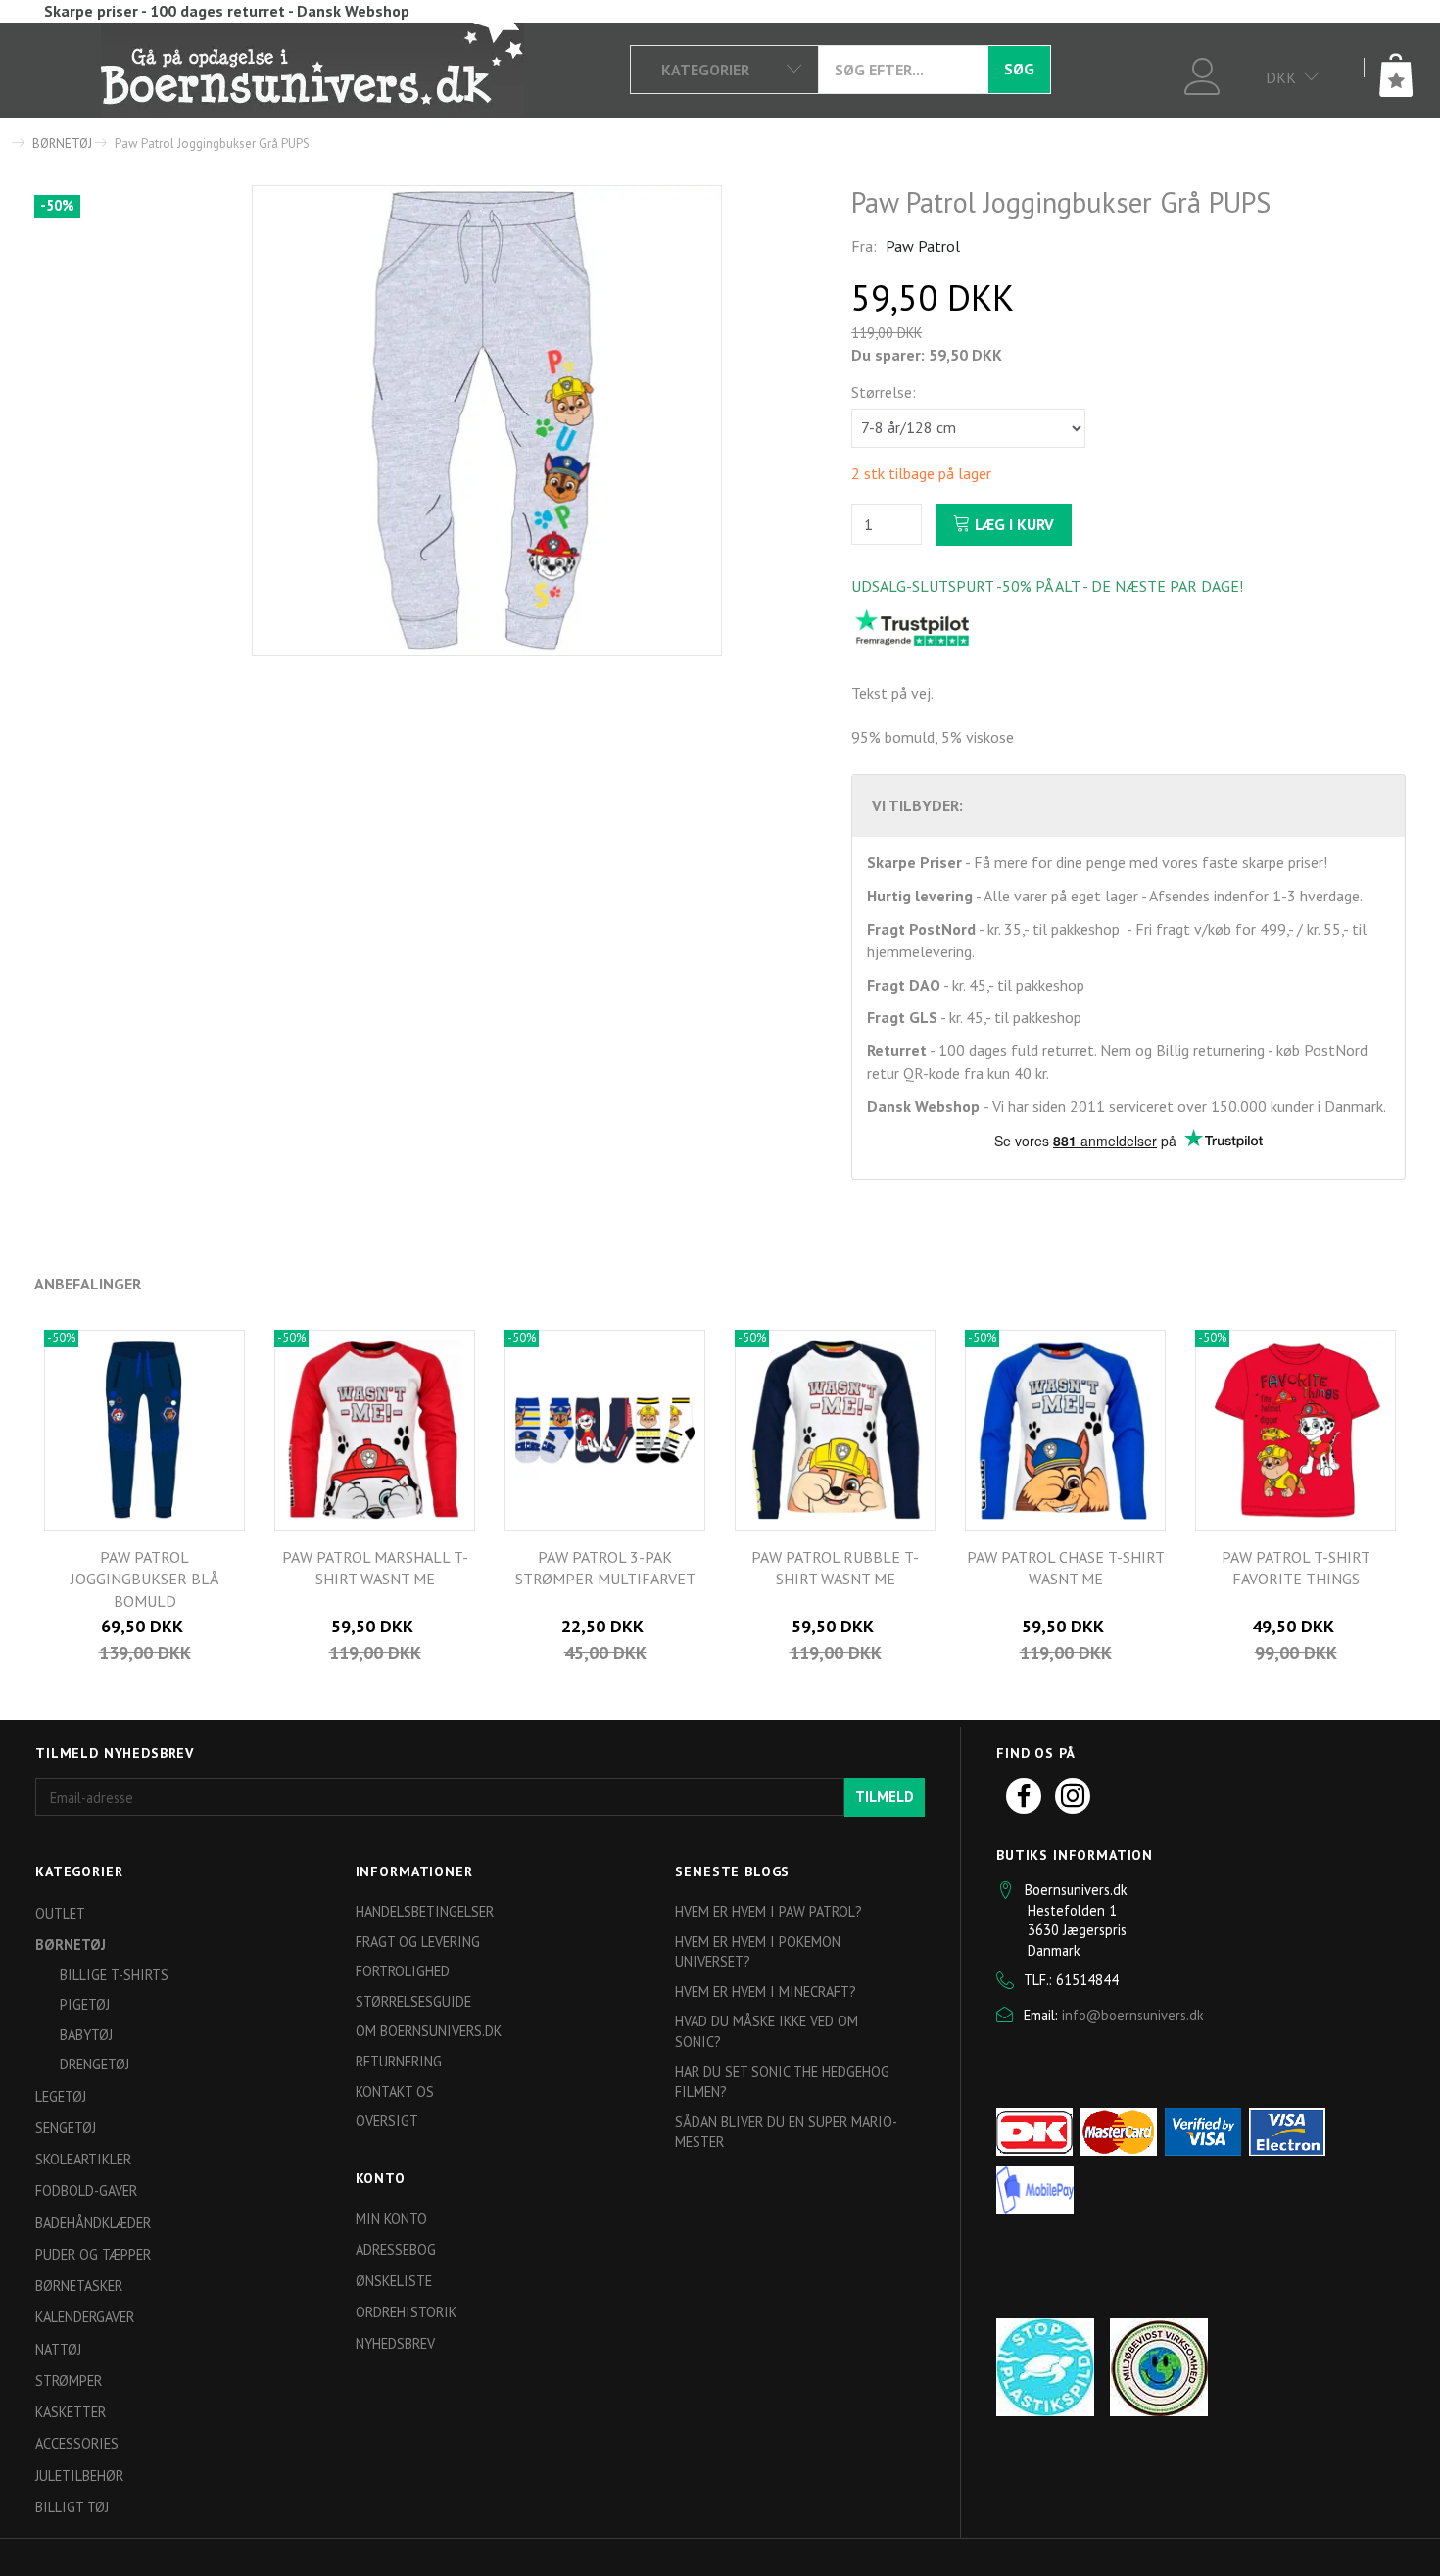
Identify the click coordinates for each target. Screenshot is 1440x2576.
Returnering (399, 2061)
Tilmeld (885, 1797)
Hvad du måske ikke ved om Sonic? (767, 2031)
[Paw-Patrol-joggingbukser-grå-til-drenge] (487, 420)
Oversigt (387, 2121)
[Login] (1202, 74)
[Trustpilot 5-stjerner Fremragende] (912, 626)
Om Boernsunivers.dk (429, 2031)
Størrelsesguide (413, 2001)
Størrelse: (884, 392)
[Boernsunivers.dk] (312, 69)
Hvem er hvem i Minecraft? (766, 1992)
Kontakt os (395, 2091)
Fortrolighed (403, 1971)
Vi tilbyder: (917, 805)
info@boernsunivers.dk (1133, 2015)
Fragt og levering (418, 1942)
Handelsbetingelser (425, 1911)
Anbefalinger (88, 1284)
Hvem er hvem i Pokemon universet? (758, 1952)
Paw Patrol (923, 246)
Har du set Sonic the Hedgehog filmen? (782, 2082)
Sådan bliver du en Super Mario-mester (786, 2132)
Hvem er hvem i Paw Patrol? (768, 1911)
